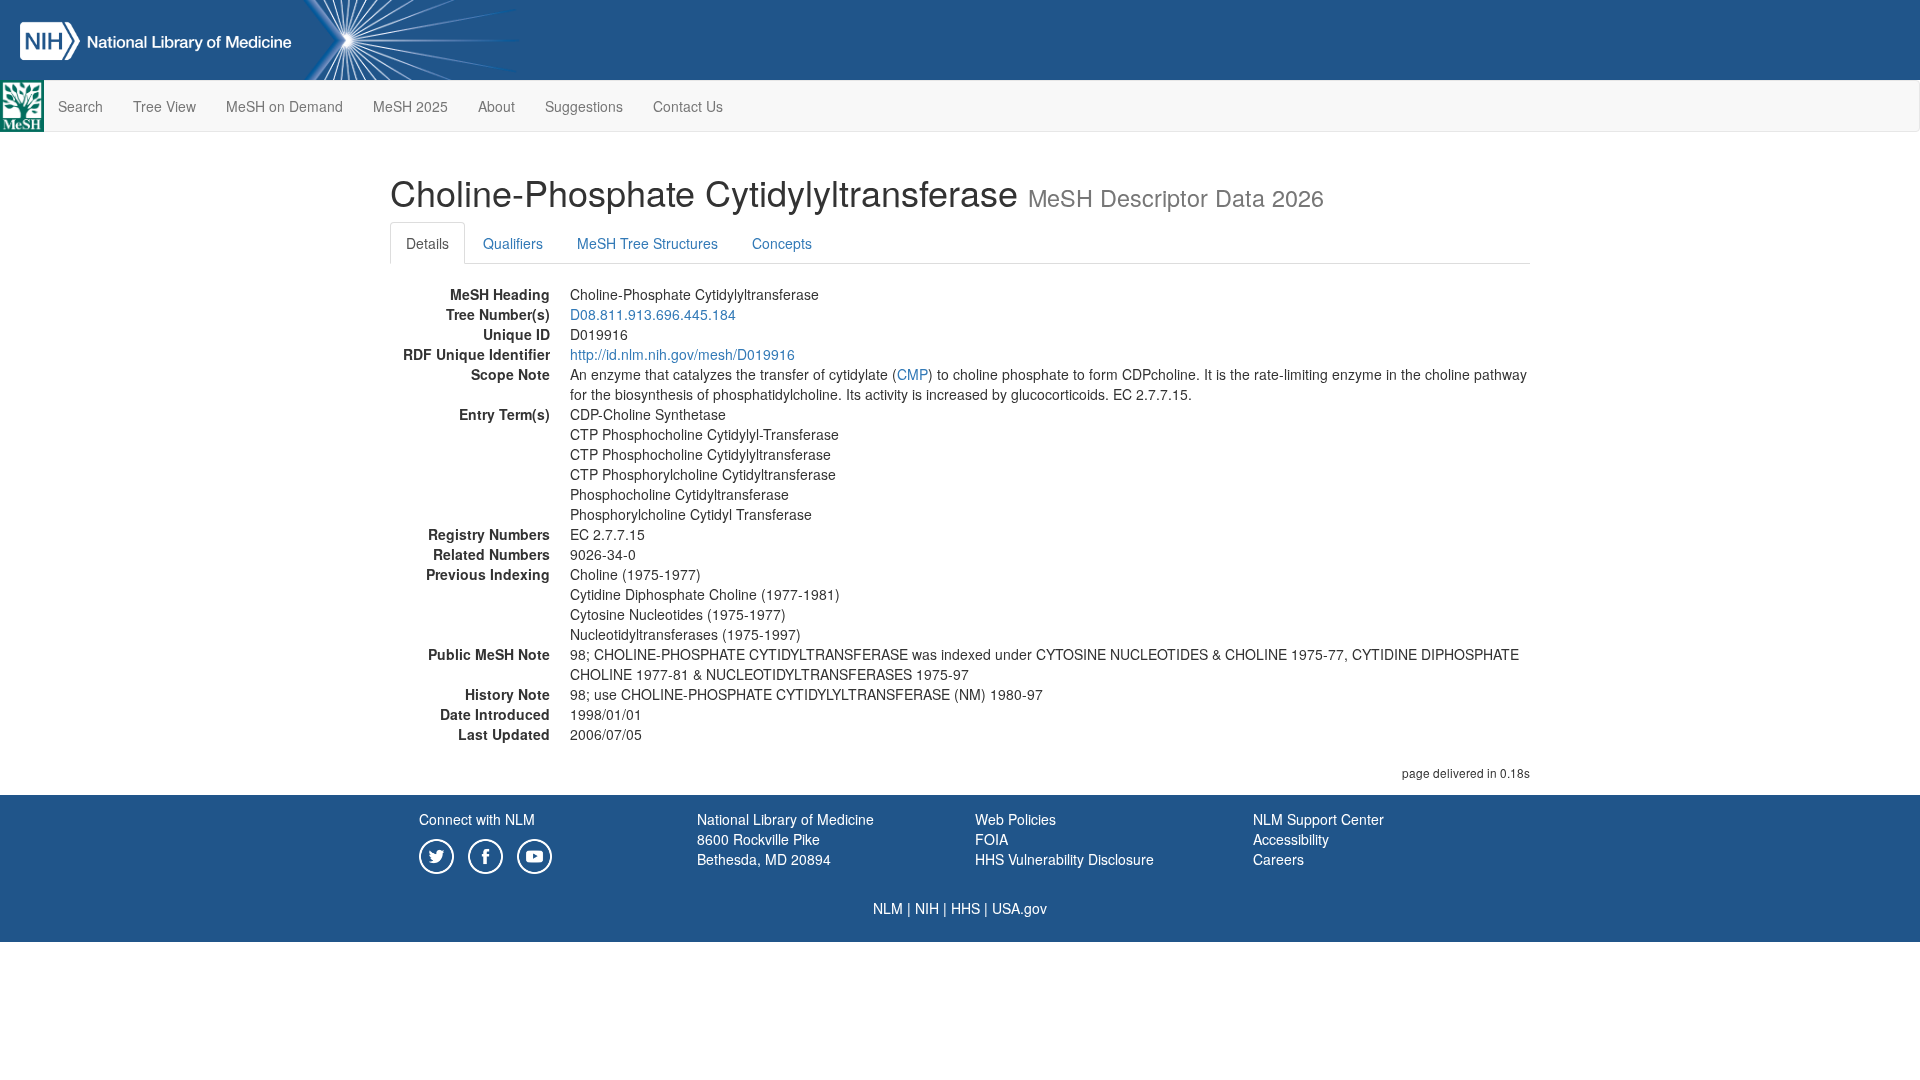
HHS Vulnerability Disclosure (1064, 859)
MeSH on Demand (284, 106)
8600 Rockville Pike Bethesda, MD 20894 (764, 849)
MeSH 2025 (410, 106)
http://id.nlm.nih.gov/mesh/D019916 (682, 354)
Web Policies (1015, 819)
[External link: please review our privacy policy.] (436, 854)
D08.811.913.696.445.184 (653, 314)
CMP (912, 374)
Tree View (164, 106)
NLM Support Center (1318, 819)
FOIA (991, 839)
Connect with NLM (477, 819)
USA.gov (1019, 908)
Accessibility (1291, 839)
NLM (888, 908)
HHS (965, 908)
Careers (1278, 859)
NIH (927, 908)
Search (80, 106)
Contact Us (688, 106)
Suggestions (584, 106)
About (496, 106)
